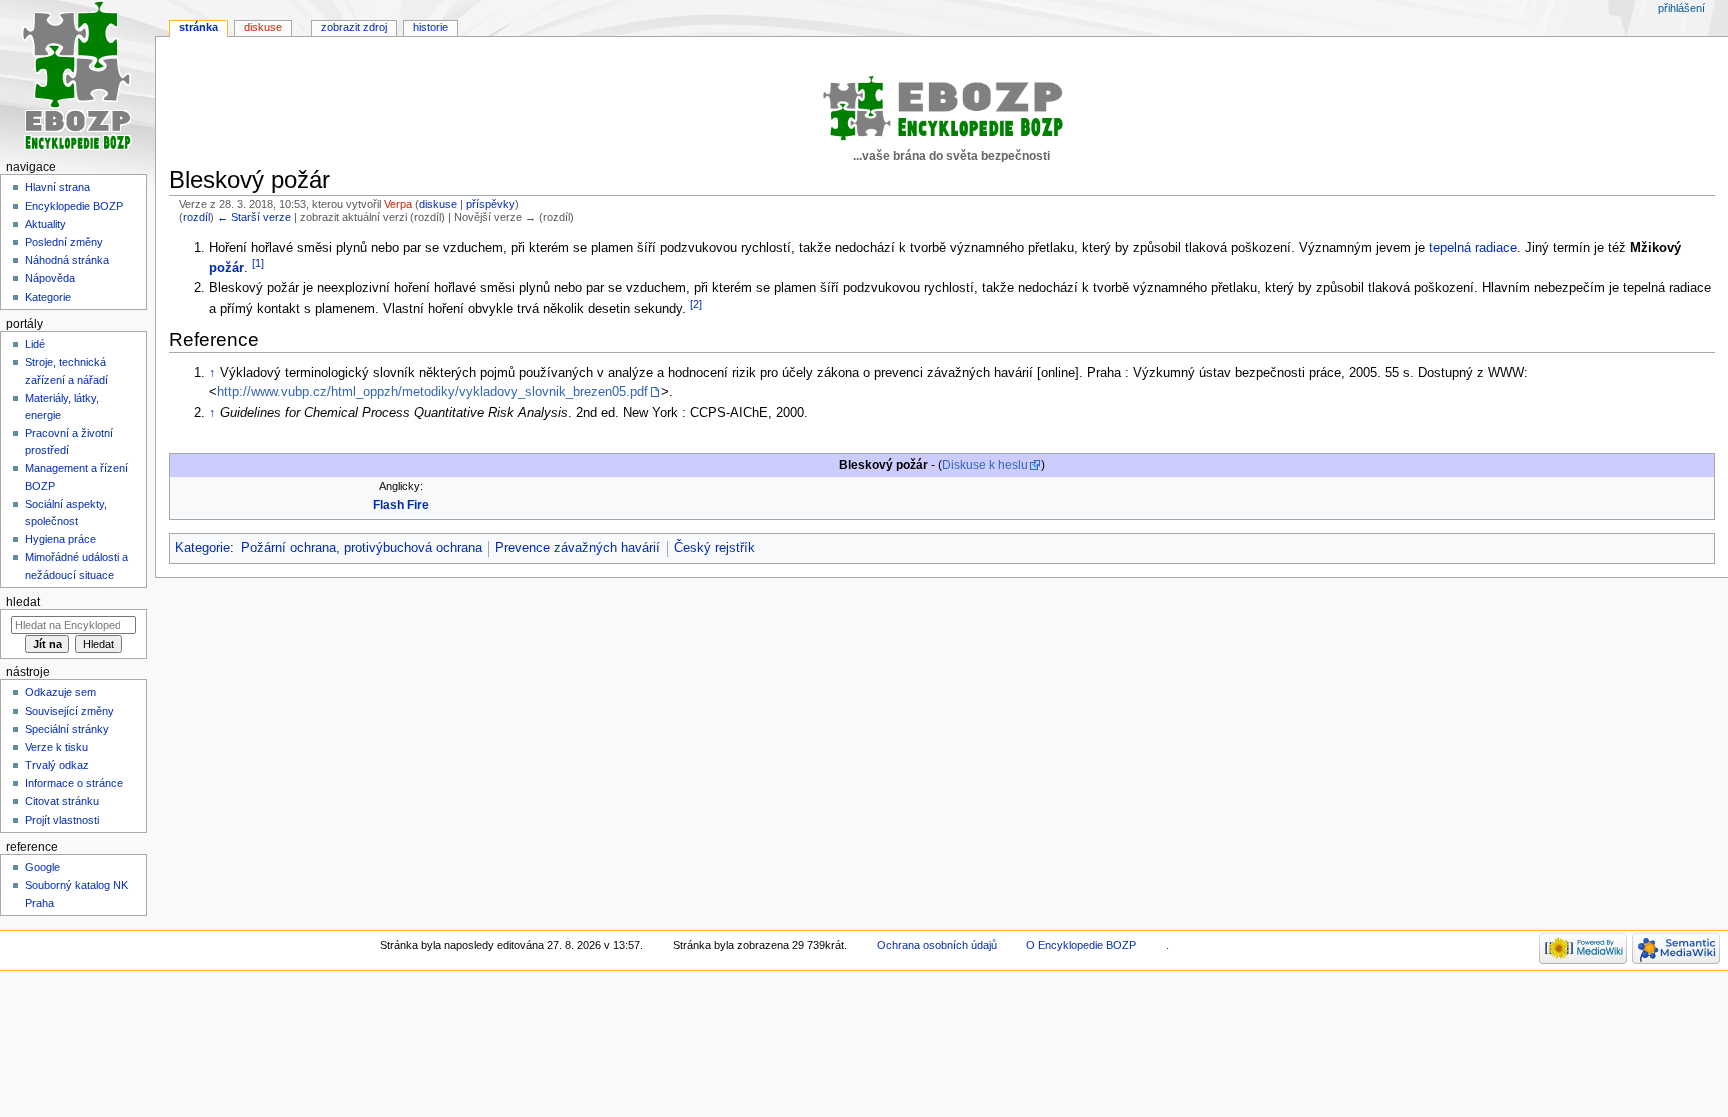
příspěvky (490, 204)
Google (42, 867)
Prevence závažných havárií (577, 548)
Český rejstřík (714, 548)
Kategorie (202, 548)
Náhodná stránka (67, 260)
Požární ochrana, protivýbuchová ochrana (361, 548)
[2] (696, 304)
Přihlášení (1681, 8)
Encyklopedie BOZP (74, 206)
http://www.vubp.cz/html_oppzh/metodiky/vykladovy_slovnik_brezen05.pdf (432, 392)
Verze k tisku (56, 747)
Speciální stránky (67, 729)
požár (226, 268)
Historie (430, 27)
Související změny (69, 711)
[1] (258, 263)
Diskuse (263, 27)
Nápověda (50, 278)
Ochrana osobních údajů (937, 945)
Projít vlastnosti (62, 820)
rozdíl (196, 217)
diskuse (438, 204)
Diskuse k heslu (985, 465)
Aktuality (45, 224)
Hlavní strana (57, 187)
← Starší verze (254, 217)
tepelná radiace (1473, 248)
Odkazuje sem (60, 692)
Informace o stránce (74, 783)
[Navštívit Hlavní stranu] (77, 77)
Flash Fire (401, 505)
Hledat (23, 602)
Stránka (198, 27)
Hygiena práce (60, 539)
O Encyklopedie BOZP (1081, 945)
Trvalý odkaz (57, 765)
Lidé (35, 344)
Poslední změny (64, 242)
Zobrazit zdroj (354, 27)
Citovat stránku (62, 801)
